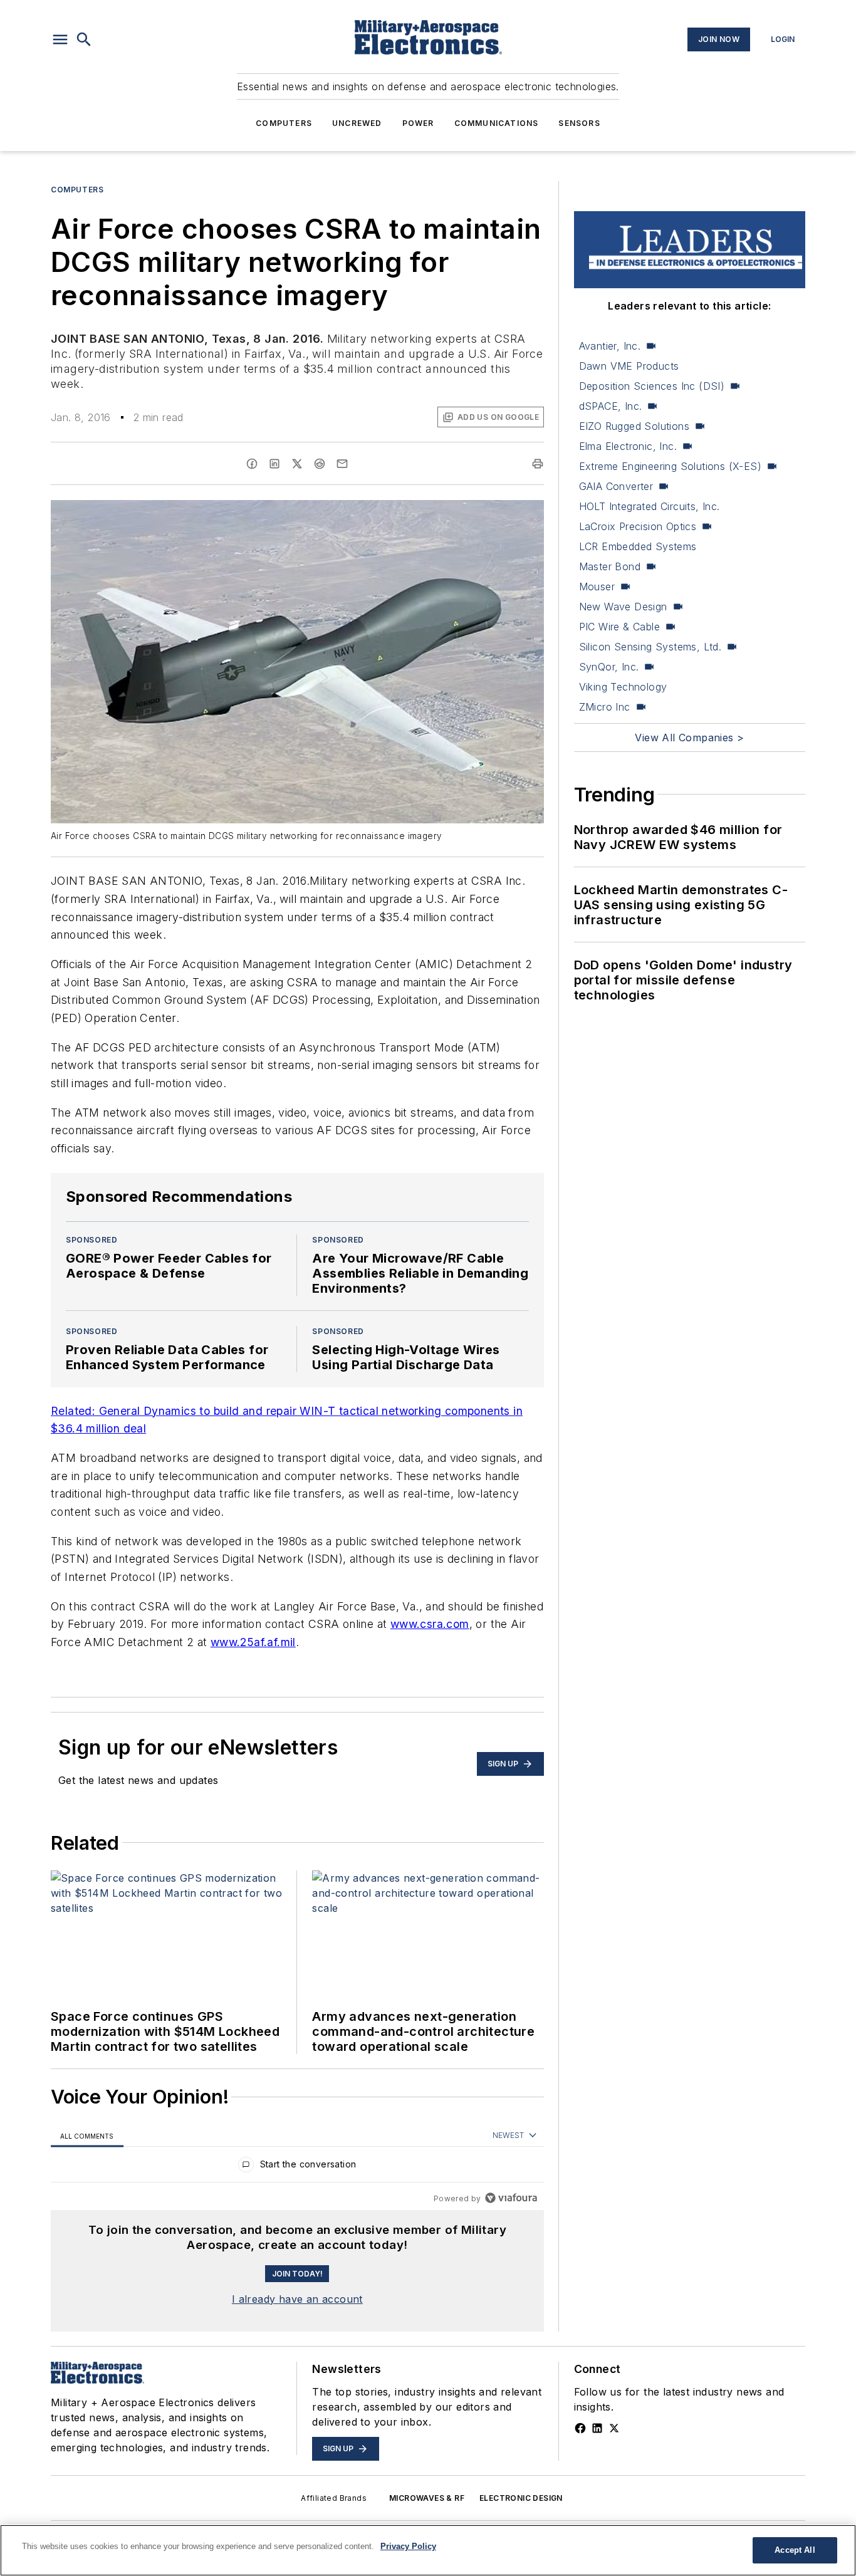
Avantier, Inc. (610, 346)
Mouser (597, 587)
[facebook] (252, 464)
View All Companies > (689, 738)
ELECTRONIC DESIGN (521, 2498)
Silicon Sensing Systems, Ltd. (650, 647)
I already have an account (297, 2299)
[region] (297, 2167)
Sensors (579, 123)
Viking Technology (623, 687)
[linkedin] (274, 464)
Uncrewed (357, 123)
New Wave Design (623, 607)
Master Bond (610, 566)
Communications (497, 123)
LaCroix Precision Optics (638, 526)
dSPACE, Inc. (611, 406)
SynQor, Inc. (609, 667)
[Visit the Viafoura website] (511, 2198)
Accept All (795, 2550)
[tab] (87, 2136)
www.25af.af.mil (253, 1642)
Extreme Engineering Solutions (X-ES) (670, 466)
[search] (84, 39)
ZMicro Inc (605, 707)
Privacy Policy (408, 2546)
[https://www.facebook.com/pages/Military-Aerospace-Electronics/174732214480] (580, 2428)
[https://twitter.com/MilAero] (614, 2428)
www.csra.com (430, 1624)
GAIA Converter (616, 486)
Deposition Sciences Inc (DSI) (652, 386)
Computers (284, 123)
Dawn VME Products (629, 366)
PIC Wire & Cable (619, 627)
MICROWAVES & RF (427, 2498)
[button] (60, 39)
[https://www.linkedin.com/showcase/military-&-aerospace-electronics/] (597, 2428)
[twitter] (297, 464)
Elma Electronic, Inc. (628, 446)
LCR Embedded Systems (638, 546)
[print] (538, 464)
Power (418, 123)
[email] (342, 464)
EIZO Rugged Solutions (634, 426)
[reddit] (320, 464)
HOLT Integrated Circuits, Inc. (650, 506)
